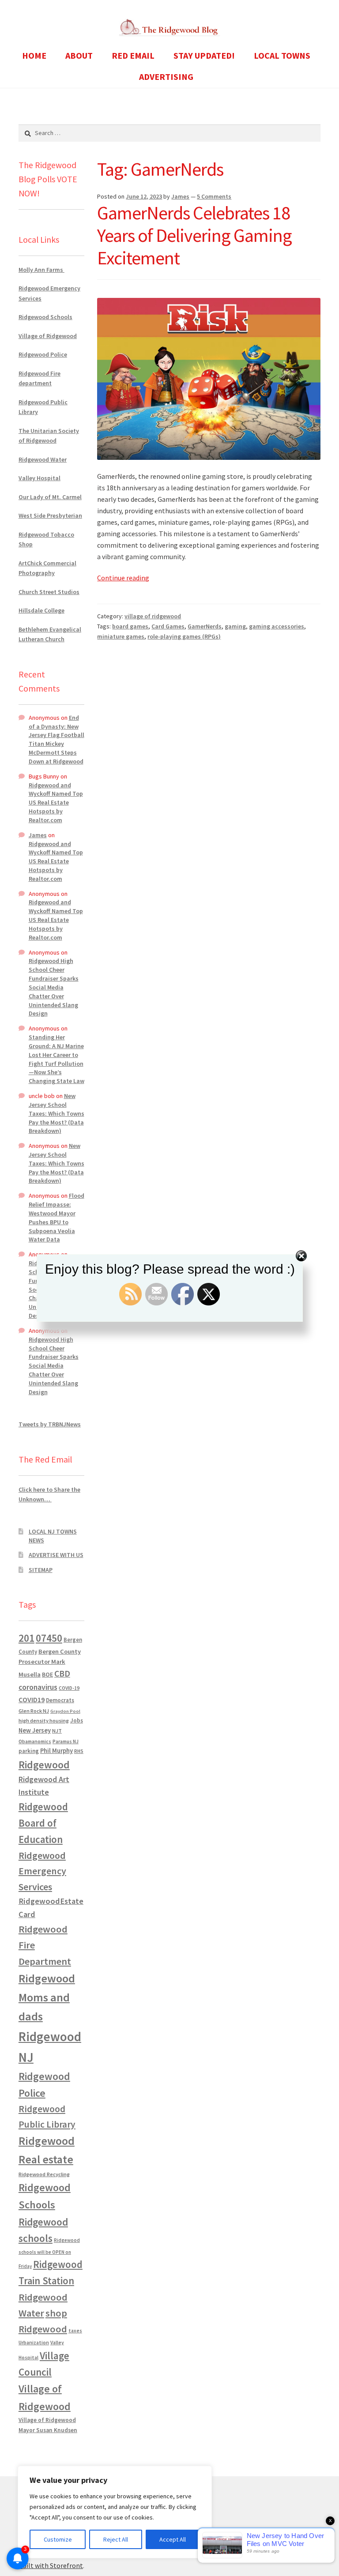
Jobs (77, 1720)
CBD (62, 1673)
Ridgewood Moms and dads (47, 1997)
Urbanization (34, 2342)
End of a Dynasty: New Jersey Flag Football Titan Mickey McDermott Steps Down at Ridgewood (56, 739)
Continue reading (123, 578)
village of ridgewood (153, 616)
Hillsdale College (41, 610)
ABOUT (79, 55)
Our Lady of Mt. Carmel (50, 497)
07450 (49, 1638)
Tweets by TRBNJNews (50, 1424)
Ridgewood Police (43, 354)
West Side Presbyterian (50, 515)
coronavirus (38, 1687)
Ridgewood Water (43, 459)
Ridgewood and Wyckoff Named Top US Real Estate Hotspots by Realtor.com (56, 803)
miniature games (121, 636)
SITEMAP (41, 1570)
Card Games (168, 626)
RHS (79, 1751)
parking (29, 1751)
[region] (115, 2512)
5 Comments (214, 196)
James (180, 196)
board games (130, 626)
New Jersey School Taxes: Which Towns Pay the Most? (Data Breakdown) (56, 1113)
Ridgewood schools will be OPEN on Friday (49, 2253)
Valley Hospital (40, 478)
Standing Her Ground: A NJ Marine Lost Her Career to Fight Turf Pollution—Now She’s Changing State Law (56, 1059)
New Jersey (35, 1730)
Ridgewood (44, 1765)
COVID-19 (69, 1688)
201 (26, 1638)
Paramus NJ (66, 1741)
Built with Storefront (51, 2565)
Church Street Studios (49, 592)
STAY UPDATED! (204, 55)
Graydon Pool (65, 1711)
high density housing (44, 1720)
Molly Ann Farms (41, 270)
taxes (75, 2331)
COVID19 (32, 1700)
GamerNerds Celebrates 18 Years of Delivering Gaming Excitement (194, 235)
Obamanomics (35, 1741)
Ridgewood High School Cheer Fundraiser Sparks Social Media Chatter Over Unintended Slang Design (54, 987)
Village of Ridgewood (48, 336)
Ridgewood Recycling (44, 2174)
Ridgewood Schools (45, 317)
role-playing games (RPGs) (184, 636)
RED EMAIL (133, 55)
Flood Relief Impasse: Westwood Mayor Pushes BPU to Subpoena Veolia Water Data (56, 1217)
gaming (235, 626)
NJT (57, 1731)
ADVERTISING (166, 77)
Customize (58, 2539)
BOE (47, 1674)
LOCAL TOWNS (282, 55)
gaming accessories (277, 626)
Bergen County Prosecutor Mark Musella (50, 1663)
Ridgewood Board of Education (43, 1823)
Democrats (60, 1700)
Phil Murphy (56, 1751)
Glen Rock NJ (34, 1711)
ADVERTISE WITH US (56, 1555)
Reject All (116, 2539)
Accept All (173, 2539)
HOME (34, 55)
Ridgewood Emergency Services (42, 1871)
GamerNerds (205, 626)
